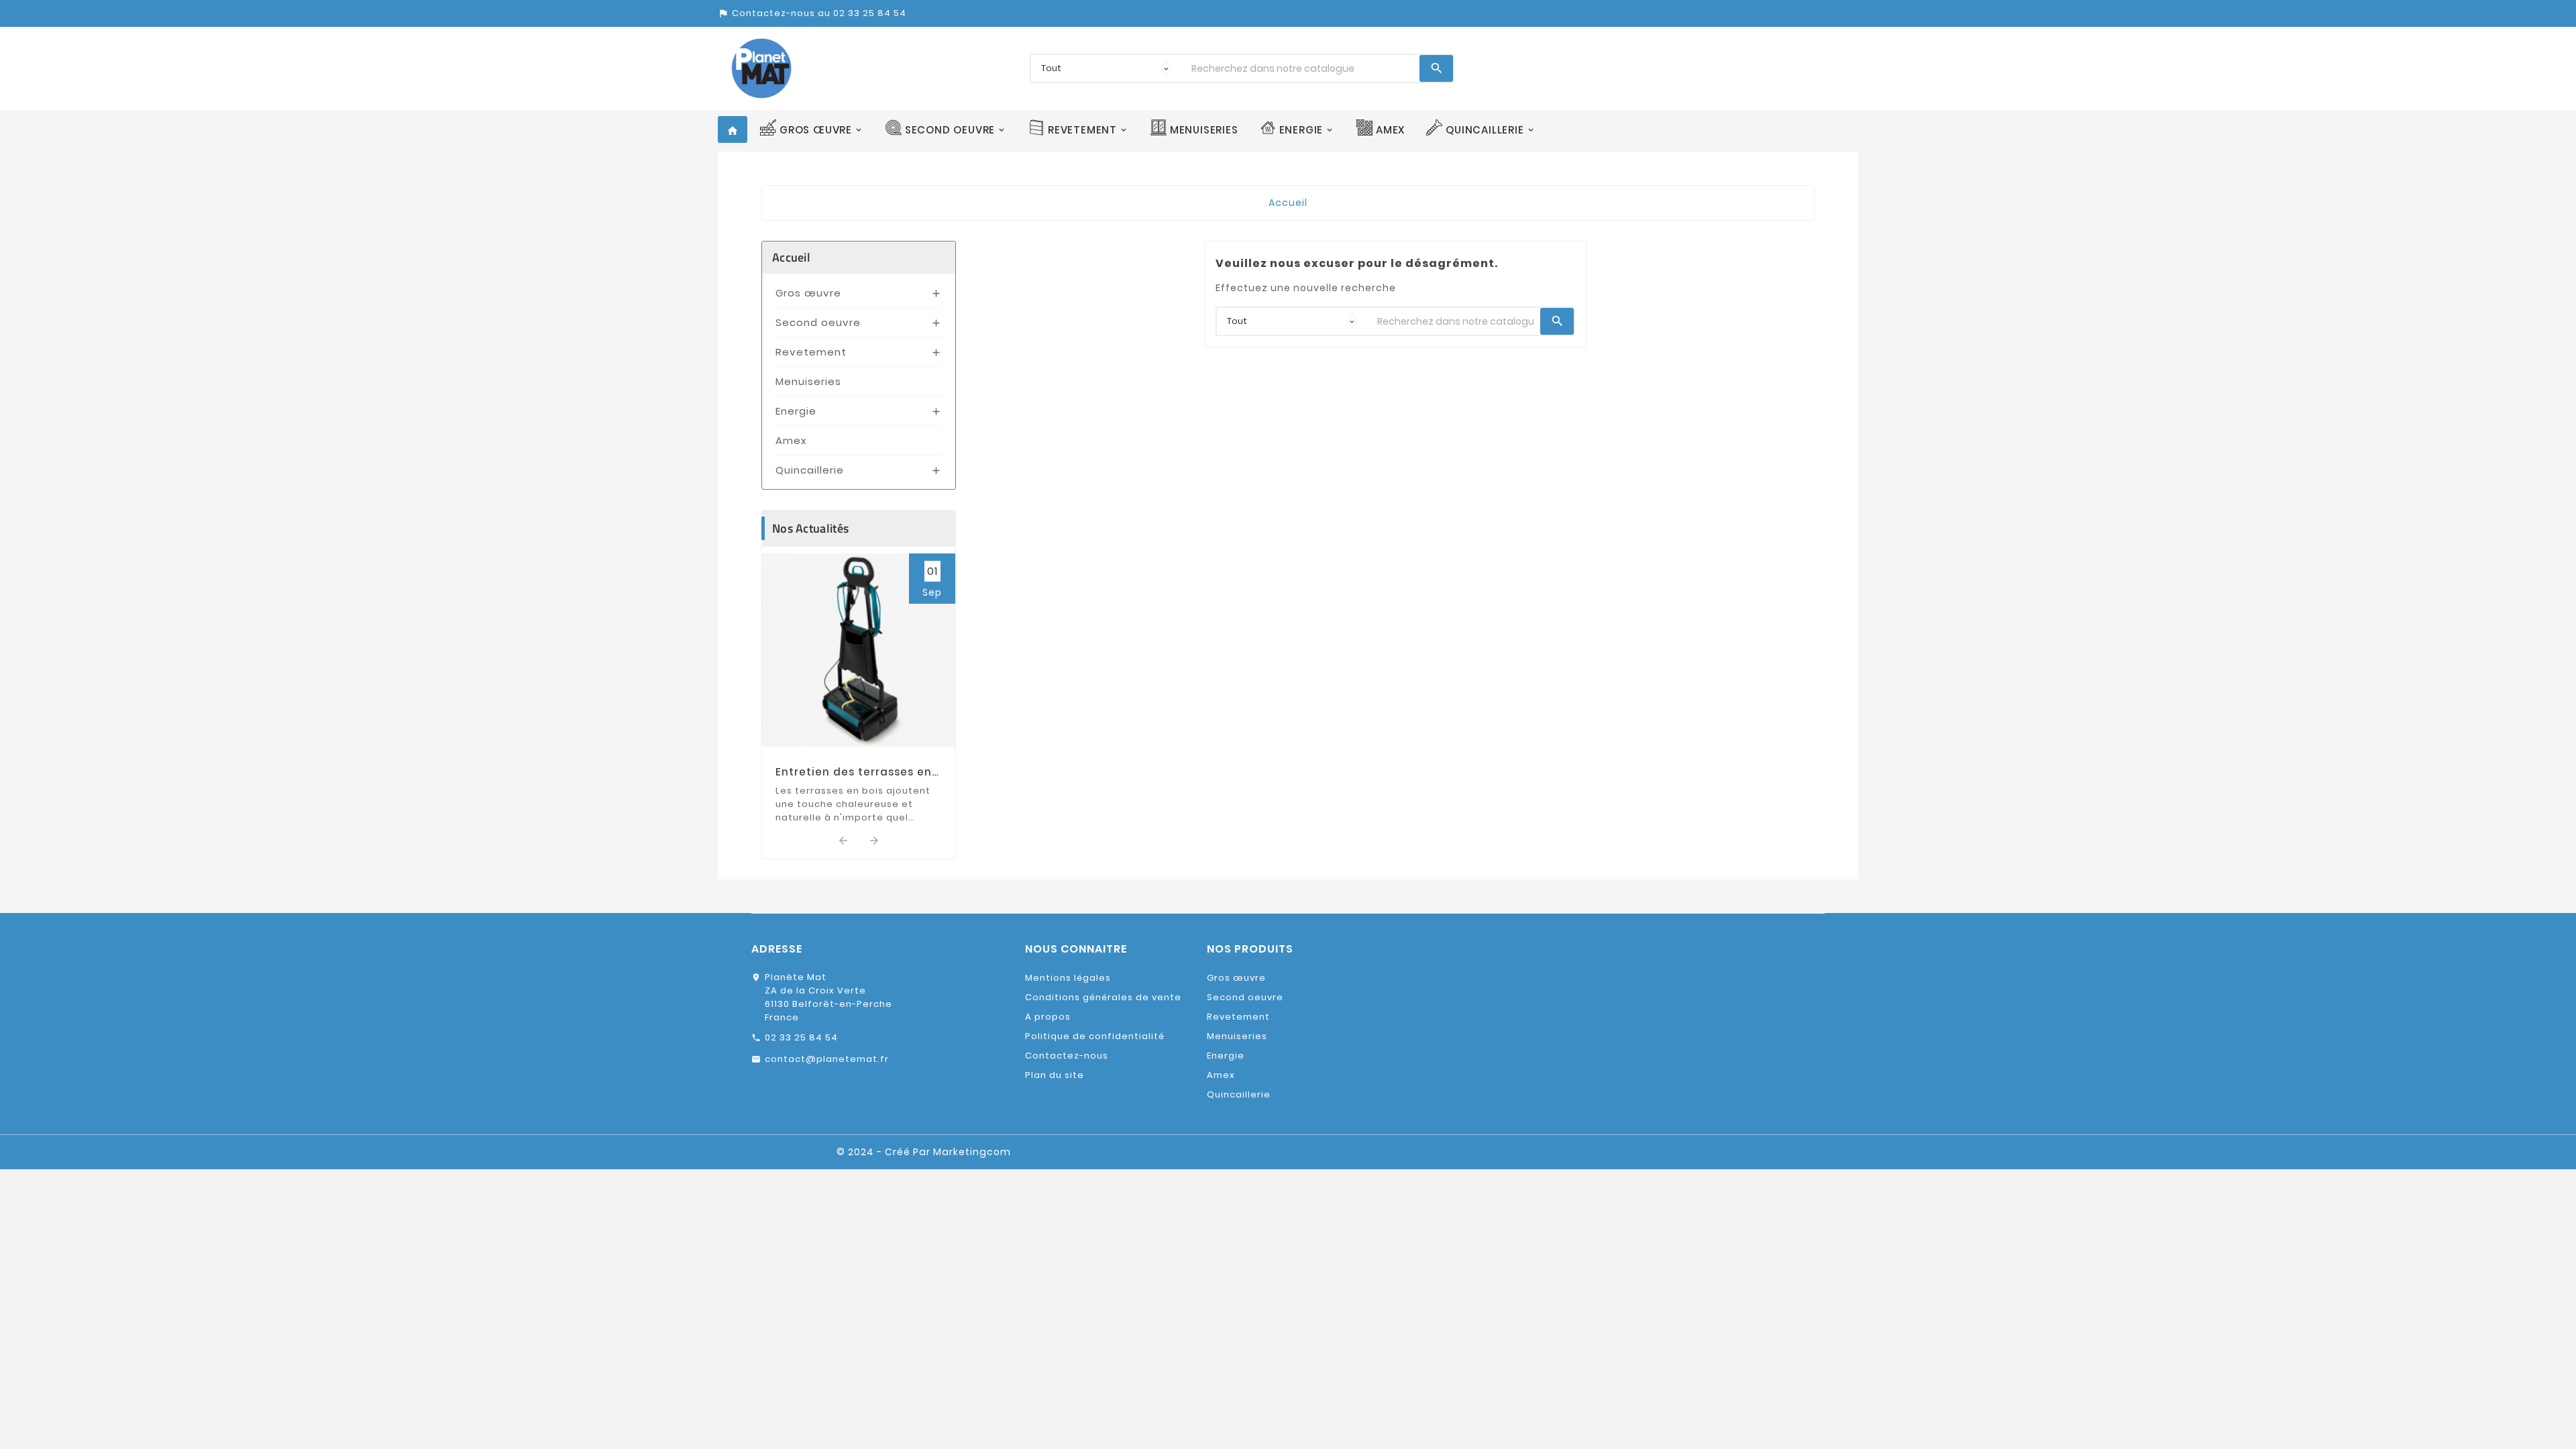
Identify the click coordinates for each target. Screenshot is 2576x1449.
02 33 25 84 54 (801, 1037)
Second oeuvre (818, 322)
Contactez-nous (1067, 1056)
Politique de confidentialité (1095, 1036)
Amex (791, 440)
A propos (1048, 1017)
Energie (796, 411)
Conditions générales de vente (1103, 997)
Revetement (811, 352)
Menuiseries (808, 381)
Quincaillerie (810, 470)
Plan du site (1055, 1075)
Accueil (791, 257)
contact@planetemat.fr (827, 1059)
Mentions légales (1068, 978)
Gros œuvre (808, 293)
